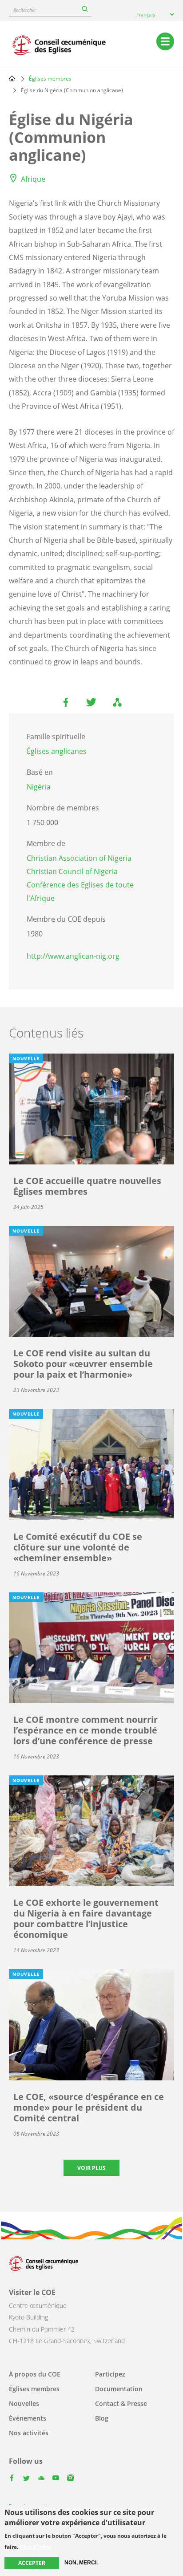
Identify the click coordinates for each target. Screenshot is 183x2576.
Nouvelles (24, 2403)
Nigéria (39, 787)
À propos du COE (35, 2374)
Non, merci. (81, 2563)
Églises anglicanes (57, 751)
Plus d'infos (36, 2547)
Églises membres (50, 79)
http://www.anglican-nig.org (73, 956)
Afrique (33, 179)
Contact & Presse (121, 2403)
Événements (28, 2418)
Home (12, 78)
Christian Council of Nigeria (72, 871)
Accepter (32, 2563)
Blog (102, 2418)
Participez (110, 2374)
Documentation (119, 2389)
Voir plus (91, 2168)
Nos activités (29, 2433)
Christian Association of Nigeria (79, 858)
